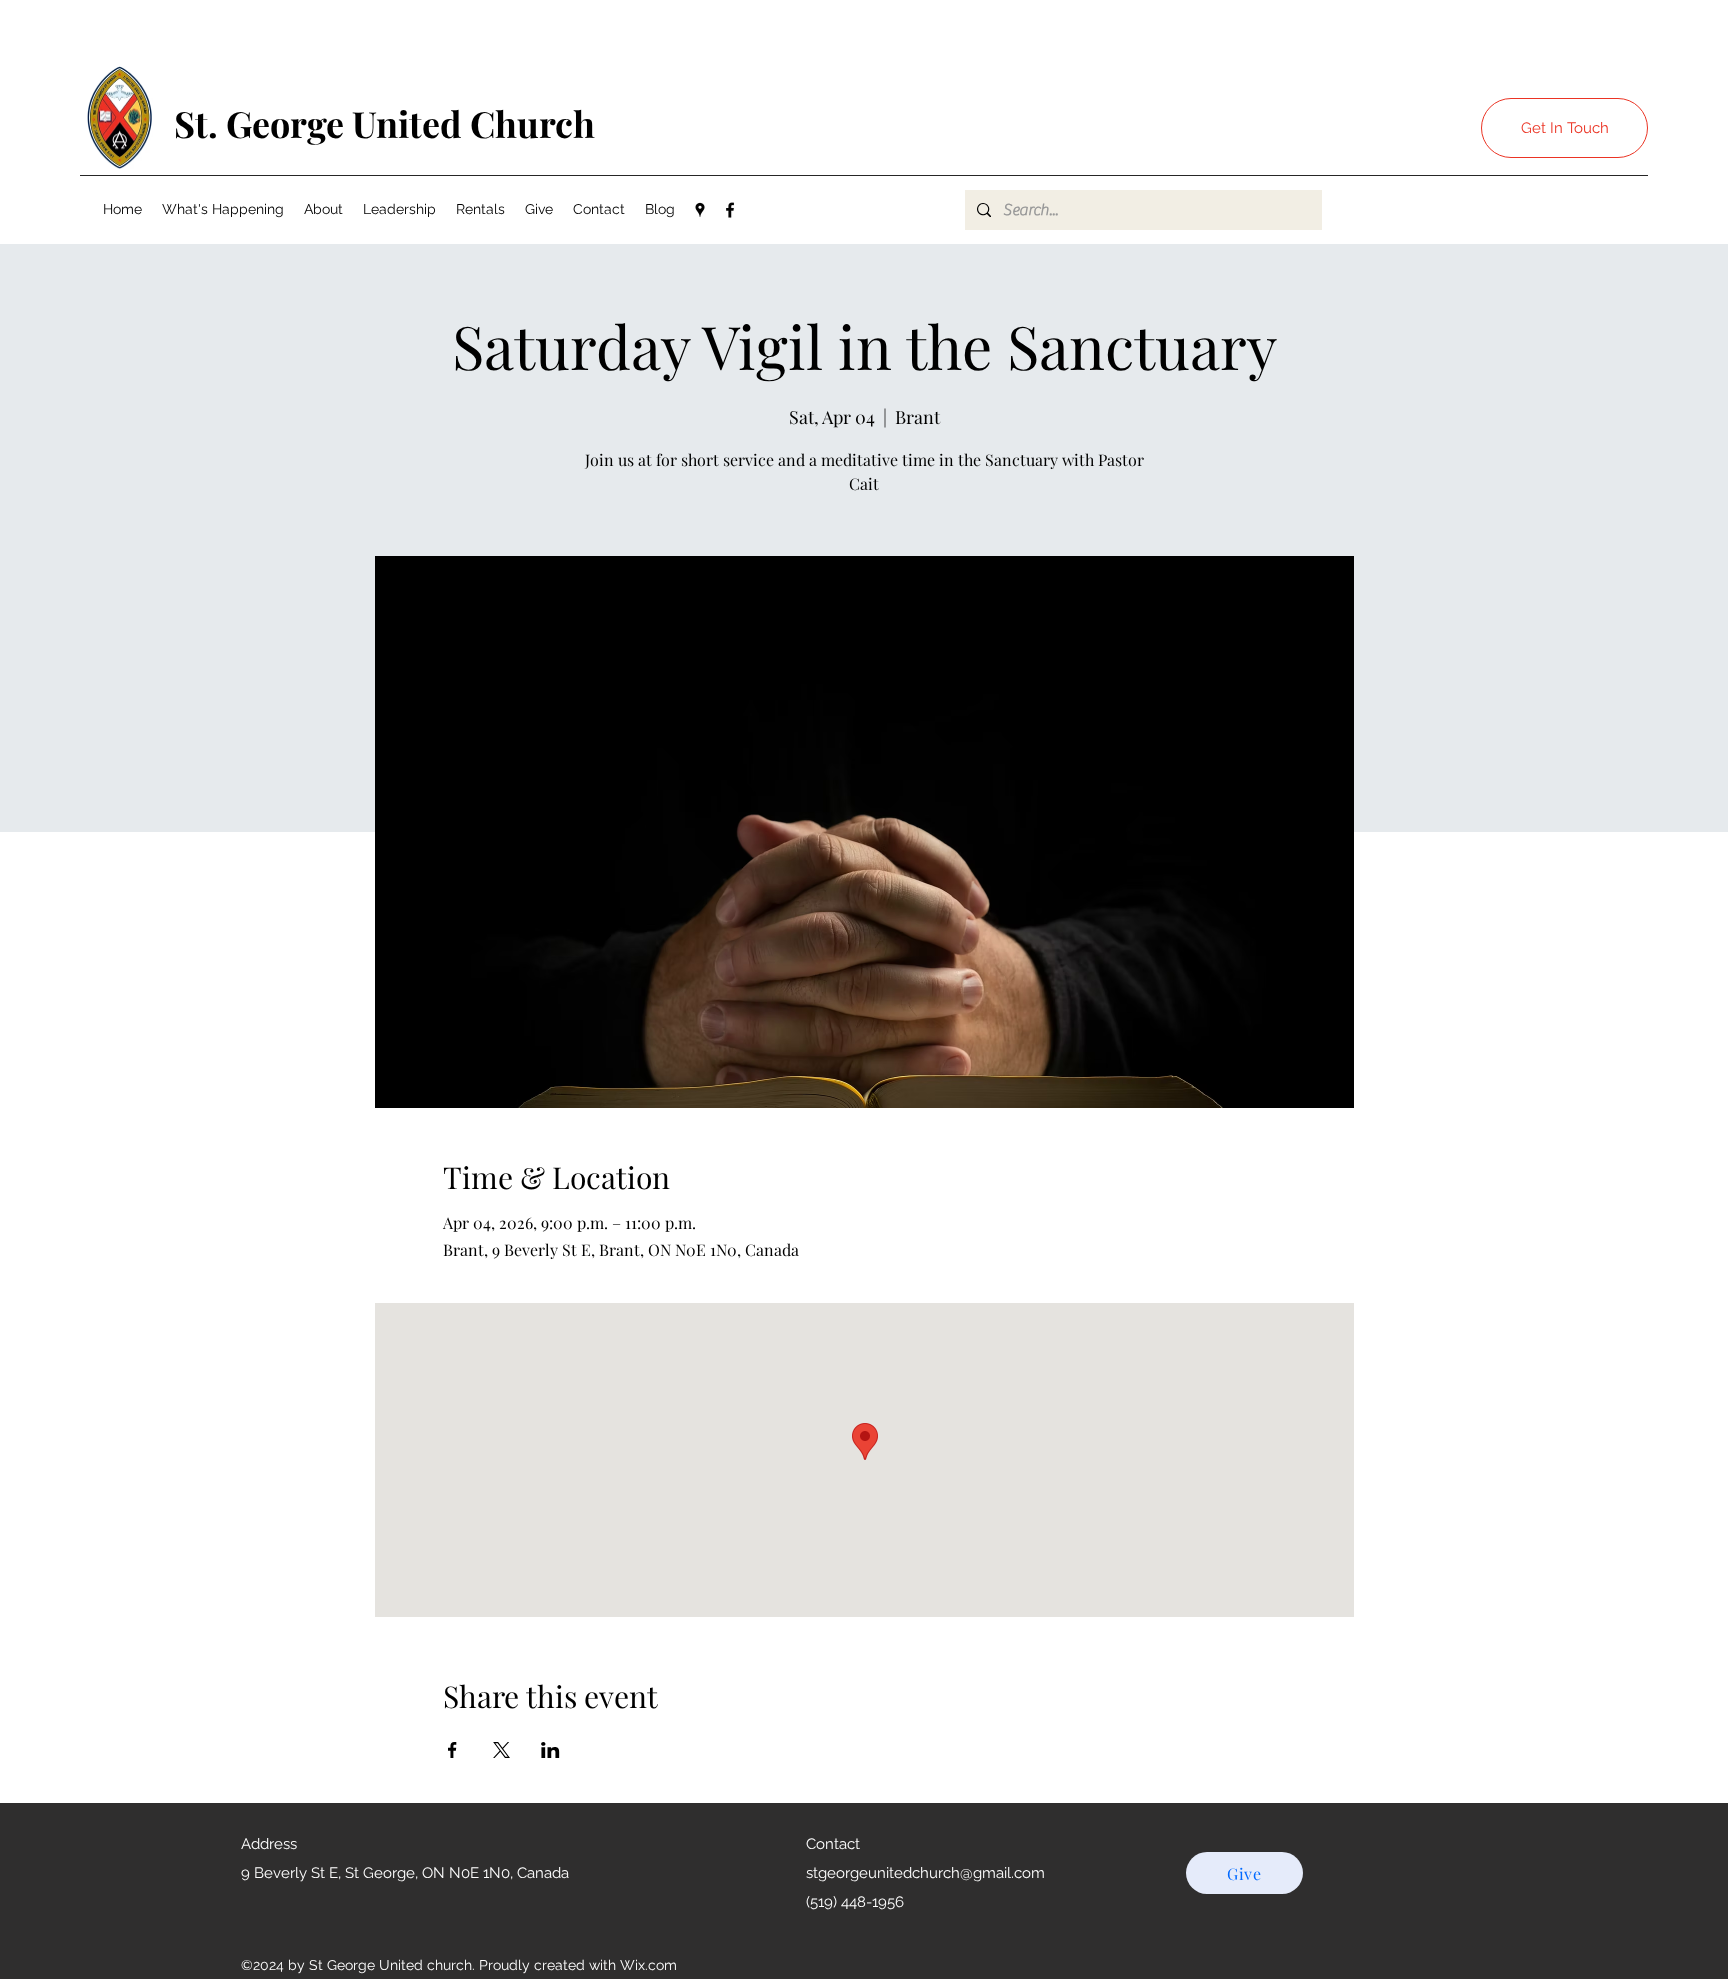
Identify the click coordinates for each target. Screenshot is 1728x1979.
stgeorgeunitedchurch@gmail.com (925, 1873)
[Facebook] (730, 210)
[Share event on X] (501, 1750)
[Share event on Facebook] (452, 1750)
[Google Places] (700, 210)
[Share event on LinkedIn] (550, 1750)
